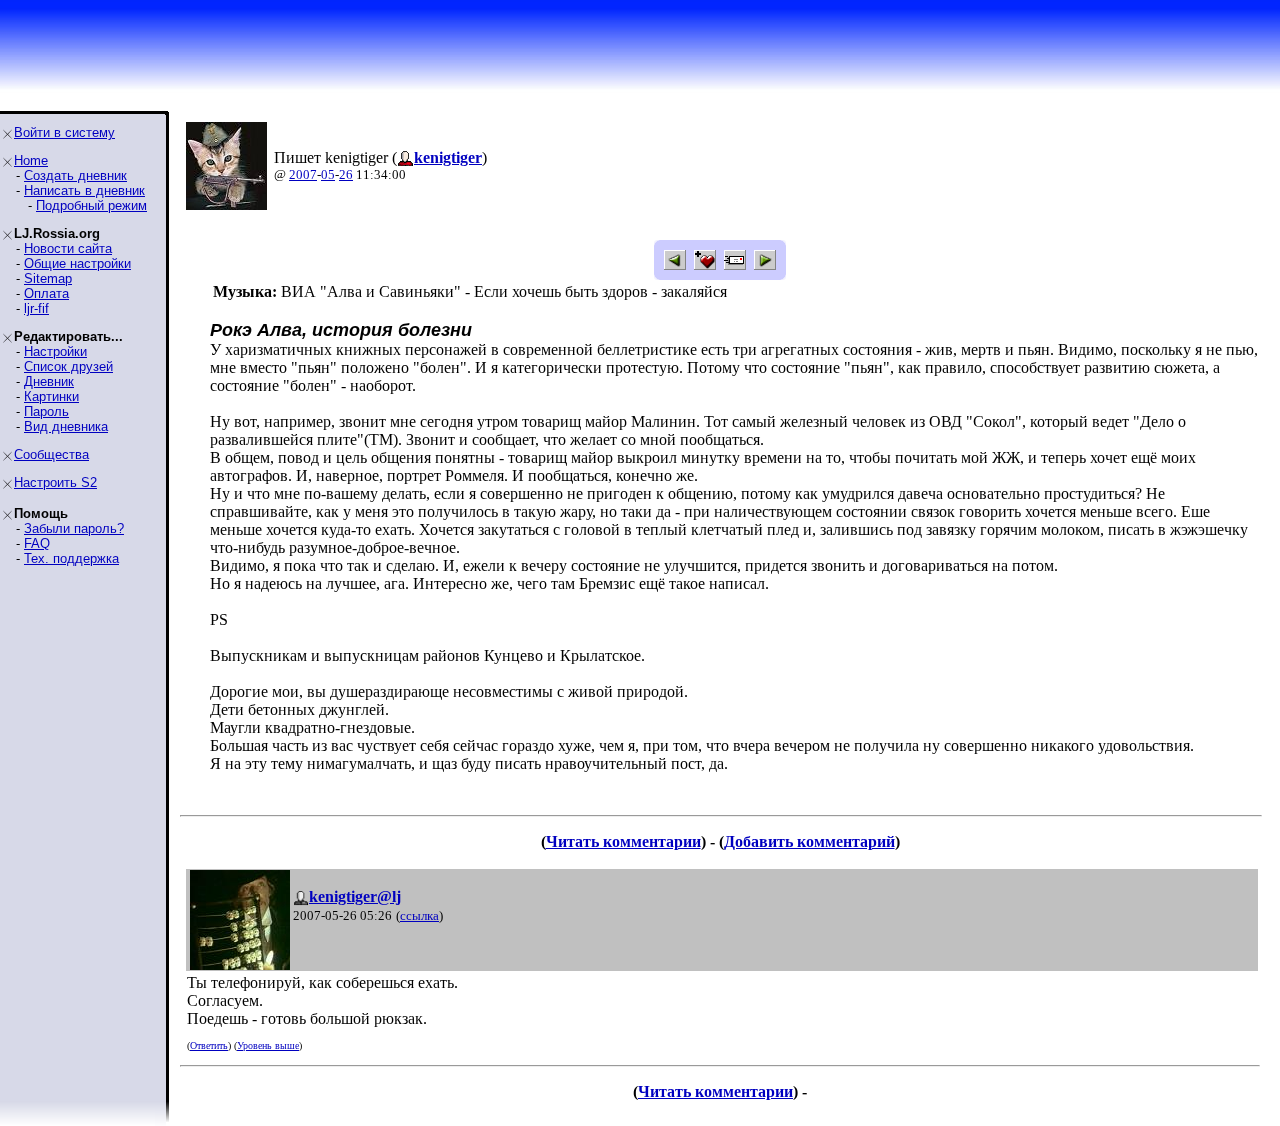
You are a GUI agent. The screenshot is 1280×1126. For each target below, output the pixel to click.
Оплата (46, 293)
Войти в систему (64, 132)
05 (328, 174)
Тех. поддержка (71, 558)
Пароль (46, 411)
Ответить (209, 1045)
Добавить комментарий (809, 841)
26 (346, 174)
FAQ (37, 543)
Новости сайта (68, 248)
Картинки (51, 396)
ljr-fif (36, 308)
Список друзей (68, 366)
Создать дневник (75, 175)
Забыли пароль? (74, 528)
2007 (303, 174)
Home (31, 160)
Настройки (55, 351)
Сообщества (51, 454)
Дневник (49, 381)
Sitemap (48, 278)
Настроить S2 (55, 482)
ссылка (419, 915)
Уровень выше (268, 1045)
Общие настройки (77, 263)
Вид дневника (66, 426)
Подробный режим (91, 205)
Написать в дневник (84, 190)
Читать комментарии (623, 841)
